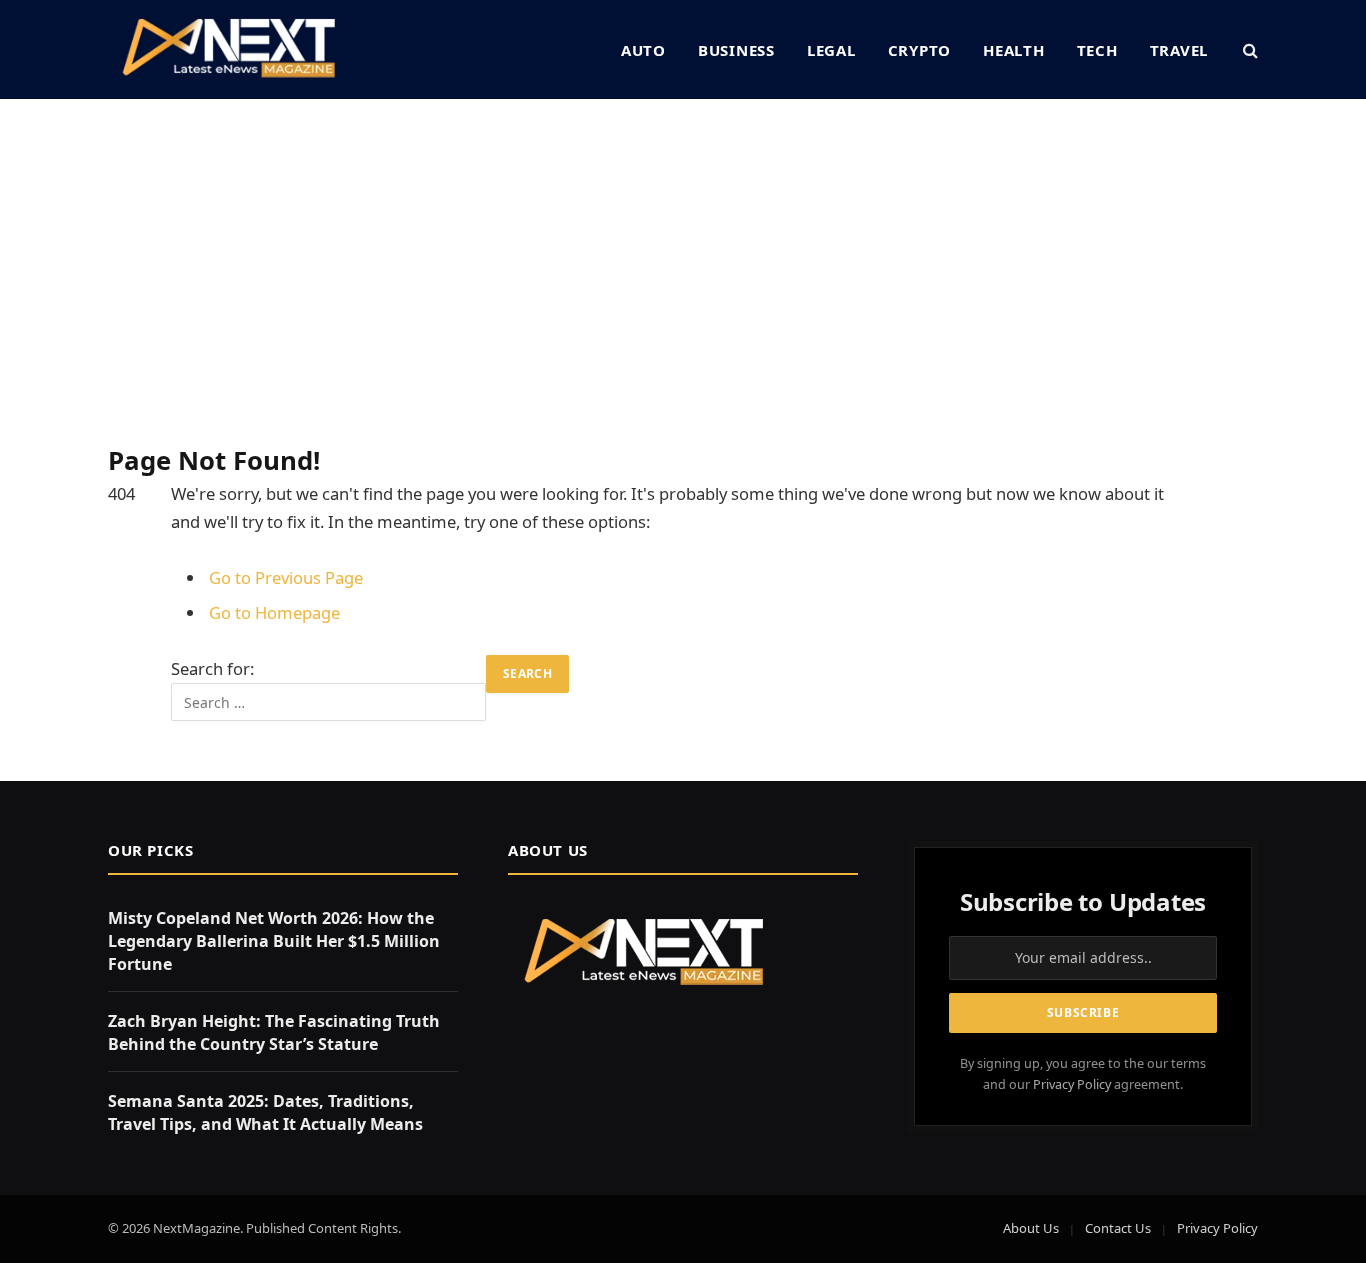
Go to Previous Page (286, 577)
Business (736, 50)
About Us (1031, 1228)
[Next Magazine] (228, 49)
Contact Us (1118, 1228)
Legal (831, 50)
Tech (1097, 50)
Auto (643, 50)
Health (1014, 50)
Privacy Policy (1072, 1084)
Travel (1179, 50)
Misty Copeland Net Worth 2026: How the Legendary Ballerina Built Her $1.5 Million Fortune (274, 941)
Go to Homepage (274, 612)
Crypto (920, 50)
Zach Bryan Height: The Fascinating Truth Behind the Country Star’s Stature (274, 1032)
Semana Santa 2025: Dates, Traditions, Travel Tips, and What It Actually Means (265, 1112)
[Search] (1248, 49)
